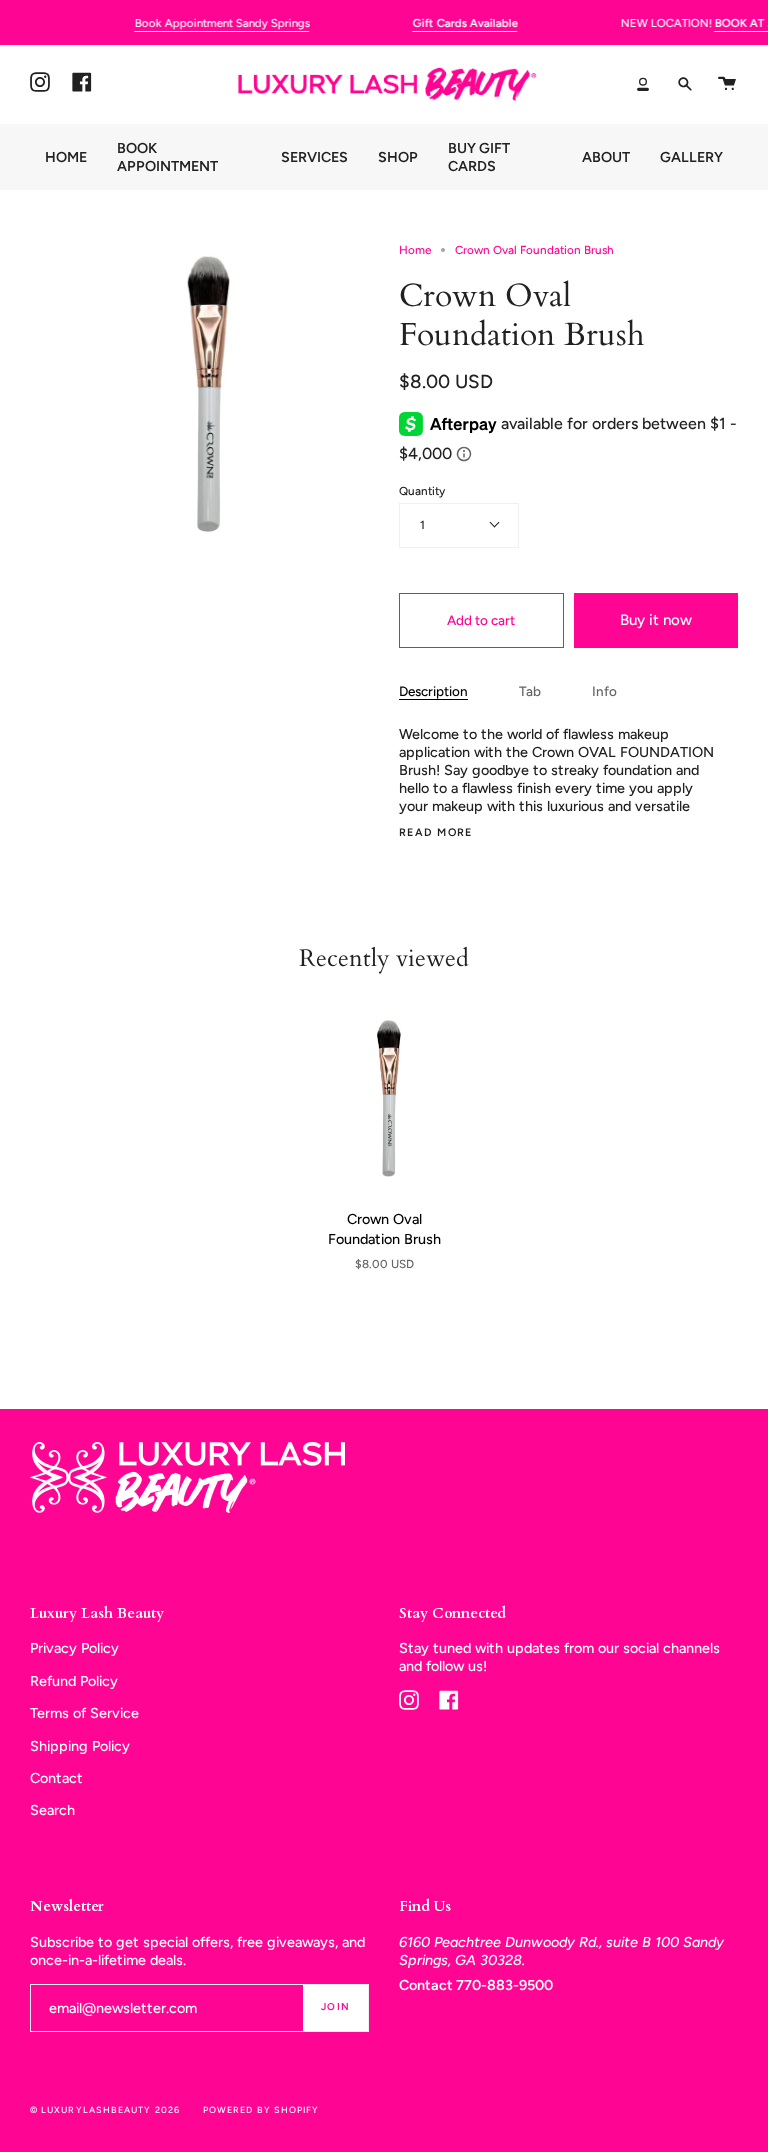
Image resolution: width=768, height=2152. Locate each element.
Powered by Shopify (261, 2109)
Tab (530, 691)
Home (415, 250)
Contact (56, 1778)
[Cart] (727, 84)
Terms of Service (84, 1713)
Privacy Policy (74, 1648)
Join (335, 2006)
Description (433, 691)
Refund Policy (74, 1681)
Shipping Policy (80, 1746)
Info (604, 691)
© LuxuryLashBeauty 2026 (105, 2109)
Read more (436, 833)
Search (52, 1810)
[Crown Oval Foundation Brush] (384, 1097)
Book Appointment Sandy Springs (221, 23)
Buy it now (656, 620)
